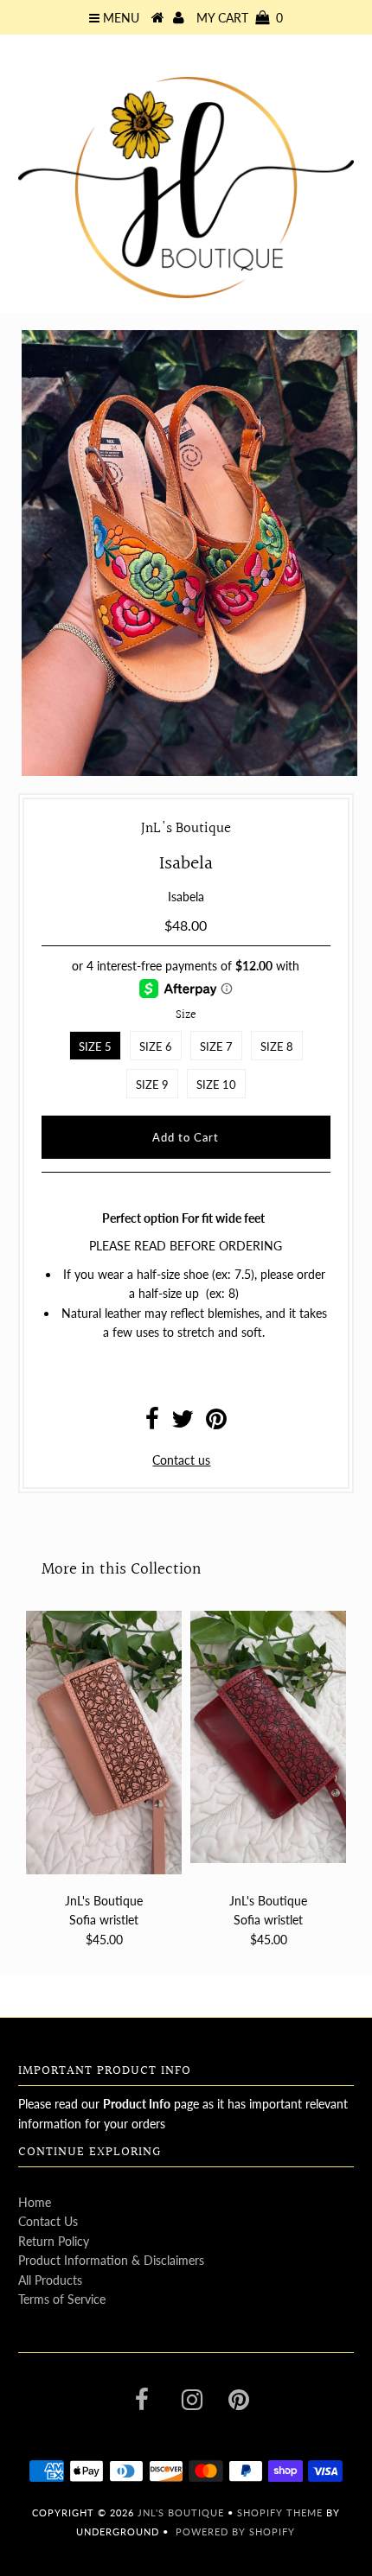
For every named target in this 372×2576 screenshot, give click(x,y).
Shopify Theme (280, 2512)
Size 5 (95, 1046)
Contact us (181, 1460)
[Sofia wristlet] (104, 1743)
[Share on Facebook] (152, 1423)
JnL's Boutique (183, 2512)
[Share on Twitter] (183, 1423)
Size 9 (152, 1084)
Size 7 (216, 1046)
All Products (50, 2280)
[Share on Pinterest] (216, 1423)
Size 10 (216, 1084)
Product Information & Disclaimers (111, 2260)
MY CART (240, 18)
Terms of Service (62, 2299)
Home (35, 2202)
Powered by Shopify (235, 2531)
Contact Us (48, 2221)
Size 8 (277, 1046)
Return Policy (54, 2241)
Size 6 (156, 1046)
